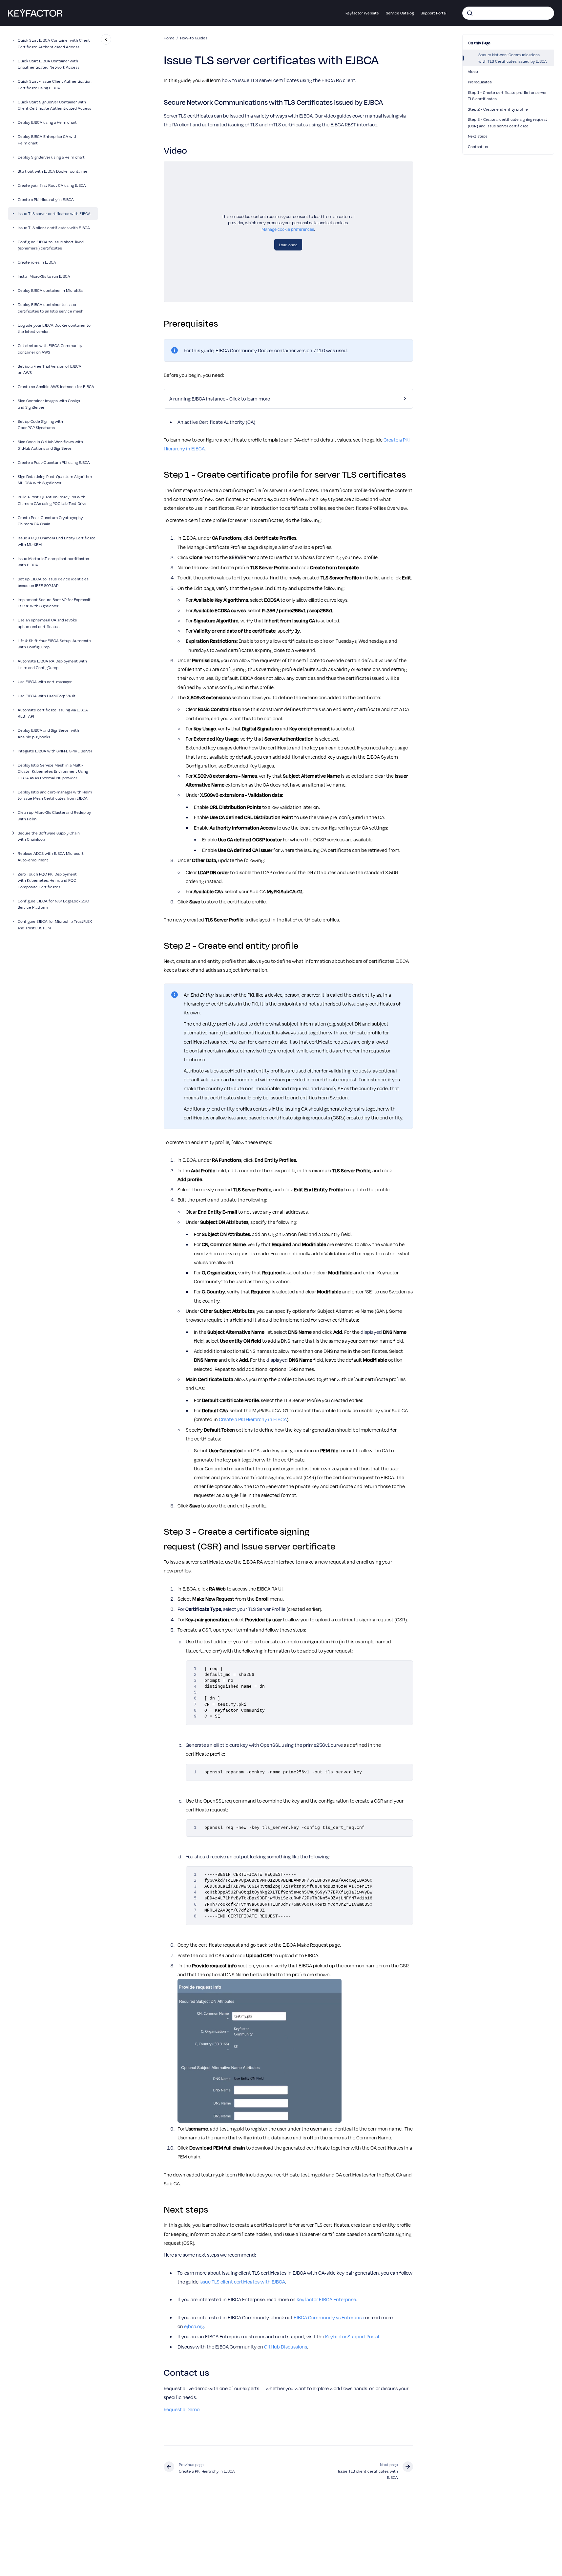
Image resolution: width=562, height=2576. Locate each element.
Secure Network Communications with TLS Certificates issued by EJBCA (513, 58)
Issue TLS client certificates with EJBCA (54, 227)
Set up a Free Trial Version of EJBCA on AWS (50, 369)
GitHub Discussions (286, 2347)
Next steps (478, 136)
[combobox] (508, 13)
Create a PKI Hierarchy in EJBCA (46, 199)
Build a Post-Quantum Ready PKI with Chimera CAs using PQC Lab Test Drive (52, 500)
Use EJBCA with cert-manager (45, 682)
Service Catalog (400, 13)
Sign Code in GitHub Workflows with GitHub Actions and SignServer (50, 445)
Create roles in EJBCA (37, 262)
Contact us (478, 146)
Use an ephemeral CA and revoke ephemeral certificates (47, 623)
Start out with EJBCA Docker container (52, 171)
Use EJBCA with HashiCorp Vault (47, 696)
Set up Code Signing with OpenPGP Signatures (40, 424)
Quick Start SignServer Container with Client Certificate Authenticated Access (54, 105)
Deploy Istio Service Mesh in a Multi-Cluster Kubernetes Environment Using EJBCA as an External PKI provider (53, 771)
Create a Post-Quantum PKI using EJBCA (54, 462)
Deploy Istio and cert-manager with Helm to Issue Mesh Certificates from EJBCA (55, 795)
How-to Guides (194, 38)
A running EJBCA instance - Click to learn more (220, 399)
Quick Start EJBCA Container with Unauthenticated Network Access (49, 64)
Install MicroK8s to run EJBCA (44, 276)
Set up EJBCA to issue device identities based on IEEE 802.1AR (53, 582)
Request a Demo (182, 2409)
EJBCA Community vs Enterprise (329, 2317)
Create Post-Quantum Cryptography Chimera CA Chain (50, 521)
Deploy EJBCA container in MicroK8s (50, 291)
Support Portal (434, 13)
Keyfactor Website (362, 13)
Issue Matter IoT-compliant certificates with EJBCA (53, 562)
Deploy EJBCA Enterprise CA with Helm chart (48, 140)
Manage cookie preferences (288, 229)
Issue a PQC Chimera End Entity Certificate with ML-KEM (57, 541)
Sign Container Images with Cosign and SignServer (49, 404)
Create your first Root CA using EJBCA (52, 185)
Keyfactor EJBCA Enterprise (326, 2299)
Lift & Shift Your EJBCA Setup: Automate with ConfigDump (54, 644)
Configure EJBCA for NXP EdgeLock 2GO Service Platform (53, 904)
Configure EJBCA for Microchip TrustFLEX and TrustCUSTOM (55, 925)
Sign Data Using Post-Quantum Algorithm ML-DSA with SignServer (55, 480)
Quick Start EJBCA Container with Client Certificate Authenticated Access (54, 44)
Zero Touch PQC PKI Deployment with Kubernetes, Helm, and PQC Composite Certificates (47, 880)
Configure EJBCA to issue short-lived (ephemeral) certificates (51, 245)
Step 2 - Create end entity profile (498, 109)
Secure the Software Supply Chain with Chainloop (49, 836)
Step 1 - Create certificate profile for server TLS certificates (507, 96)
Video (473, 71)
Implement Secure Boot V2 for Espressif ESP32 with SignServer (54, 603)
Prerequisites (480, 82)
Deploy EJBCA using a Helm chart (47, 122)
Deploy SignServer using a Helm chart (51, 157)
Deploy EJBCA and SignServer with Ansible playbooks (48, 734)
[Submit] (470, 13)
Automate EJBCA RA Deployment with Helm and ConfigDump (52, 664)
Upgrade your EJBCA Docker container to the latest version (54, 328)
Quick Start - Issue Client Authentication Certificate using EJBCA (55, 85)
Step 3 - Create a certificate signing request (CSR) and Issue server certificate (508, 122)
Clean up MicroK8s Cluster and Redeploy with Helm (54, 816)
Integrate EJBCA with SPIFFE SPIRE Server (55, 751)
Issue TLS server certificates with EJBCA (54, 213)
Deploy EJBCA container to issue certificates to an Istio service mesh (51, 308)
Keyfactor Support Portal (352, 2336)
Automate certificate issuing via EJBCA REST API (53, 713)
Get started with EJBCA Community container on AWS (50, 349)
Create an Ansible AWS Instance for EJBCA (56, 387)
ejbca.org (194, 2326)
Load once (288, 245)
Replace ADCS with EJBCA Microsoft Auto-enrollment (51, 857)
